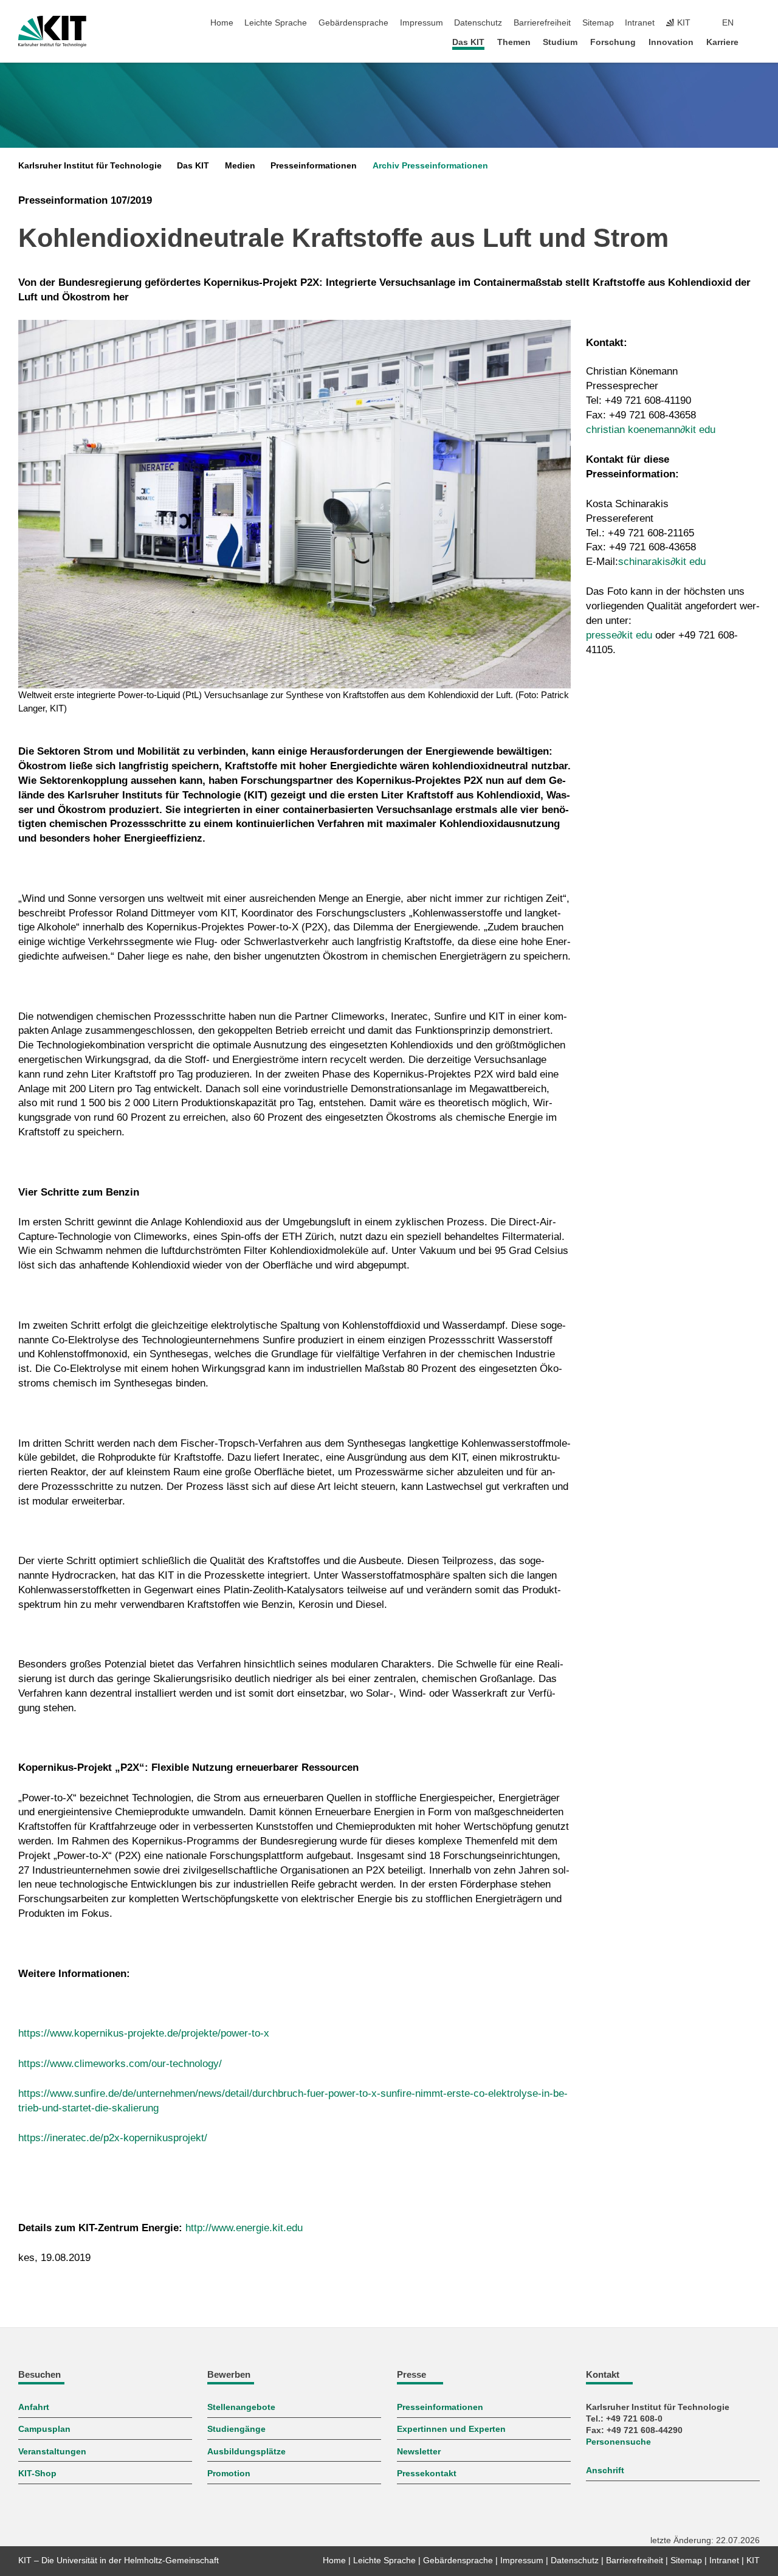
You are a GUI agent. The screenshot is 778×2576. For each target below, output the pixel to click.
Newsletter (419, 2452)
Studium (560, 42)
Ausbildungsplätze (246, 2452)
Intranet (640, 23)
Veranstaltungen (52, 2452)
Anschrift (605, 2470)
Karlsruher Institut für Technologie (90, 166)
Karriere (722, 42)
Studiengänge (236, 2429)
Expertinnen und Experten (451, 2429)
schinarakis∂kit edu (662, 562)
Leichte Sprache (276, 23)
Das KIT (468, 42)
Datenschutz (478, 23)
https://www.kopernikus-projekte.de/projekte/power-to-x (144, 2033)
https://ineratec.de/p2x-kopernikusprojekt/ (113, 2138)
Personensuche (618, 2442)
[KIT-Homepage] (52, 32)
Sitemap (598, 23)
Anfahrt (34, 2407)
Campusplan (44, 2429)
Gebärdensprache (353, 23)
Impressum (422, 23)
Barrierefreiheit (542, 23)
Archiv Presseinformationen (430, 166)
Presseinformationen (314, 166)
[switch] (756, 23)
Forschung (613, 42)
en (728, 23)
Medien (240, 166)
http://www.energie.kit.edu (244, 2228)
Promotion (229, 2474)
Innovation (671, 42)
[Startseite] (756, 42)
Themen (514, 42)
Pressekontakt (427, 2474)
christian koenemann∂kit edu (651, 430)
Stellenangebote (241, 2407)
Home (222, 23)
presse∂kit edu (619, 635)
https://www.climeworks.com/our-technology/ (120, 2064)
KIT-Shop (37, 2474)
